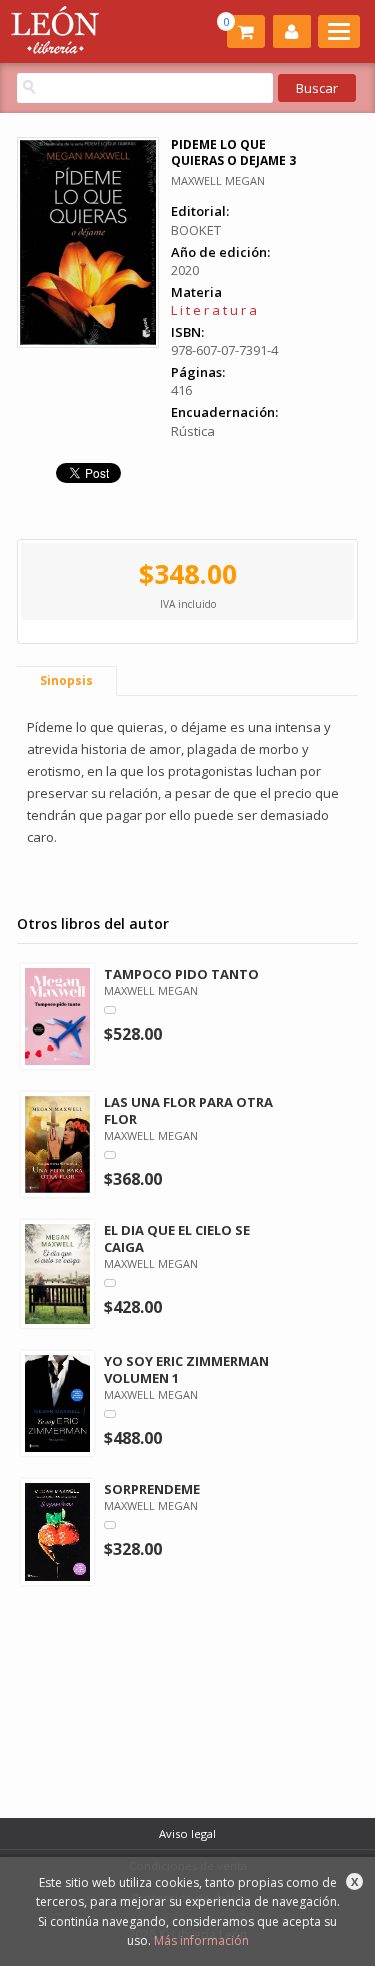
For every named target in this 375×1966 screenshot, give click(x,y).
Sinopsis (66, 680)
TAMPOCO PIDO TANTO (181, 974)
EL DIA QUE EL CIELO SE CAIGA (177, 1238)
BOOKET (196, 230)
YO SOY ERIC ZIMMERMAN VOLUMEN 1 (186, 1369)
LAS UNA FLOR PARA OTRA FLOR (188, 1110)
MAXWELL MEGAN (218, 180)
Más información (201, 1940)
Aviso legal (187, 1833)
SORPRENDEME (152, 1489)
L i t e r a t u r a (214, 310)
